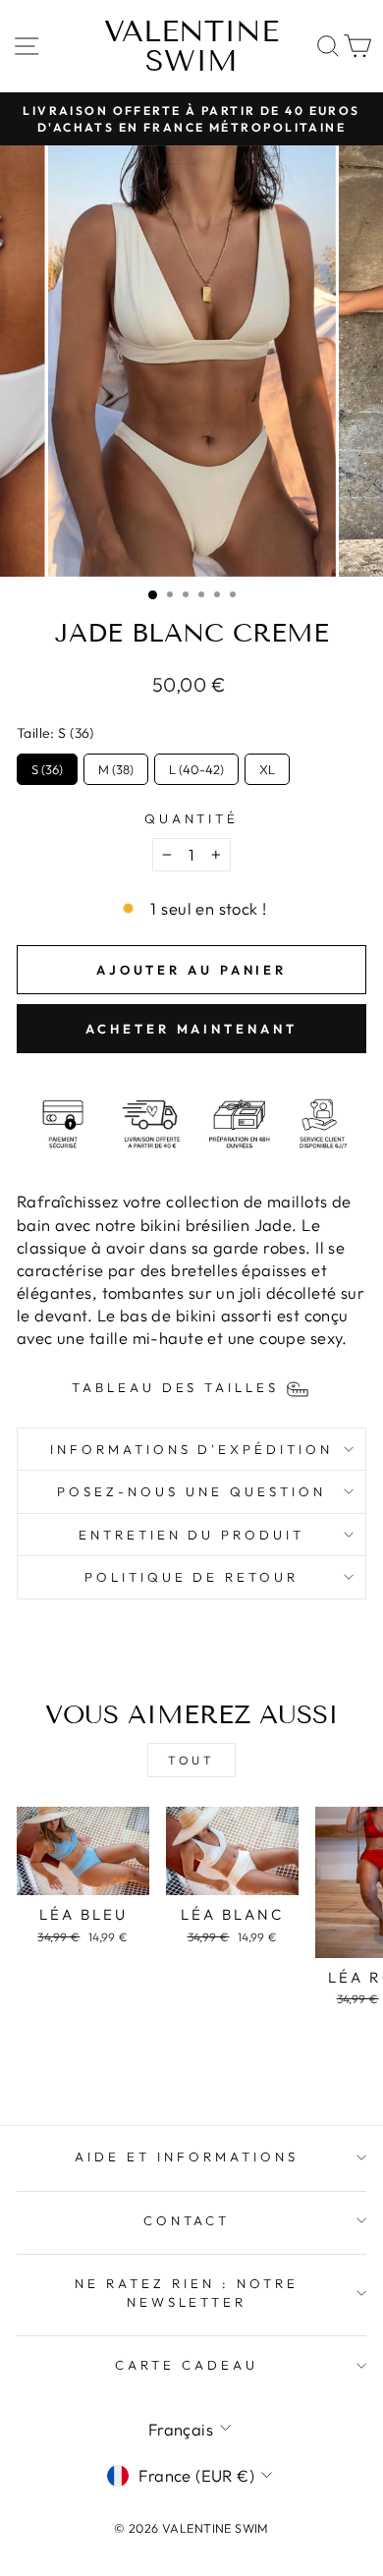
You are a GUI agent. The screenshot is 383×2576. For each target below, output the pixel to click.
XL (267, 765)
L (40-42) (196, 765)
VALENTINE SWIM (191, 46)
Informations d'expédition (191, 1449)
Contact (187, 2220)
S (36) (47, 765)
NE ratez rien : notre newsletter (186, 2293)
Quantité (192, 818)
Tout (191, 1760)
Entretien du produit (192, 1535)
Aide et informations (187, 2156)
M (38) (116, 765)
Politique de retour (192, 1577)
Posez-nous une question (191, 1491)
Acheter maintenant (191, 1029)
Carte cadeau (187, 2365)
